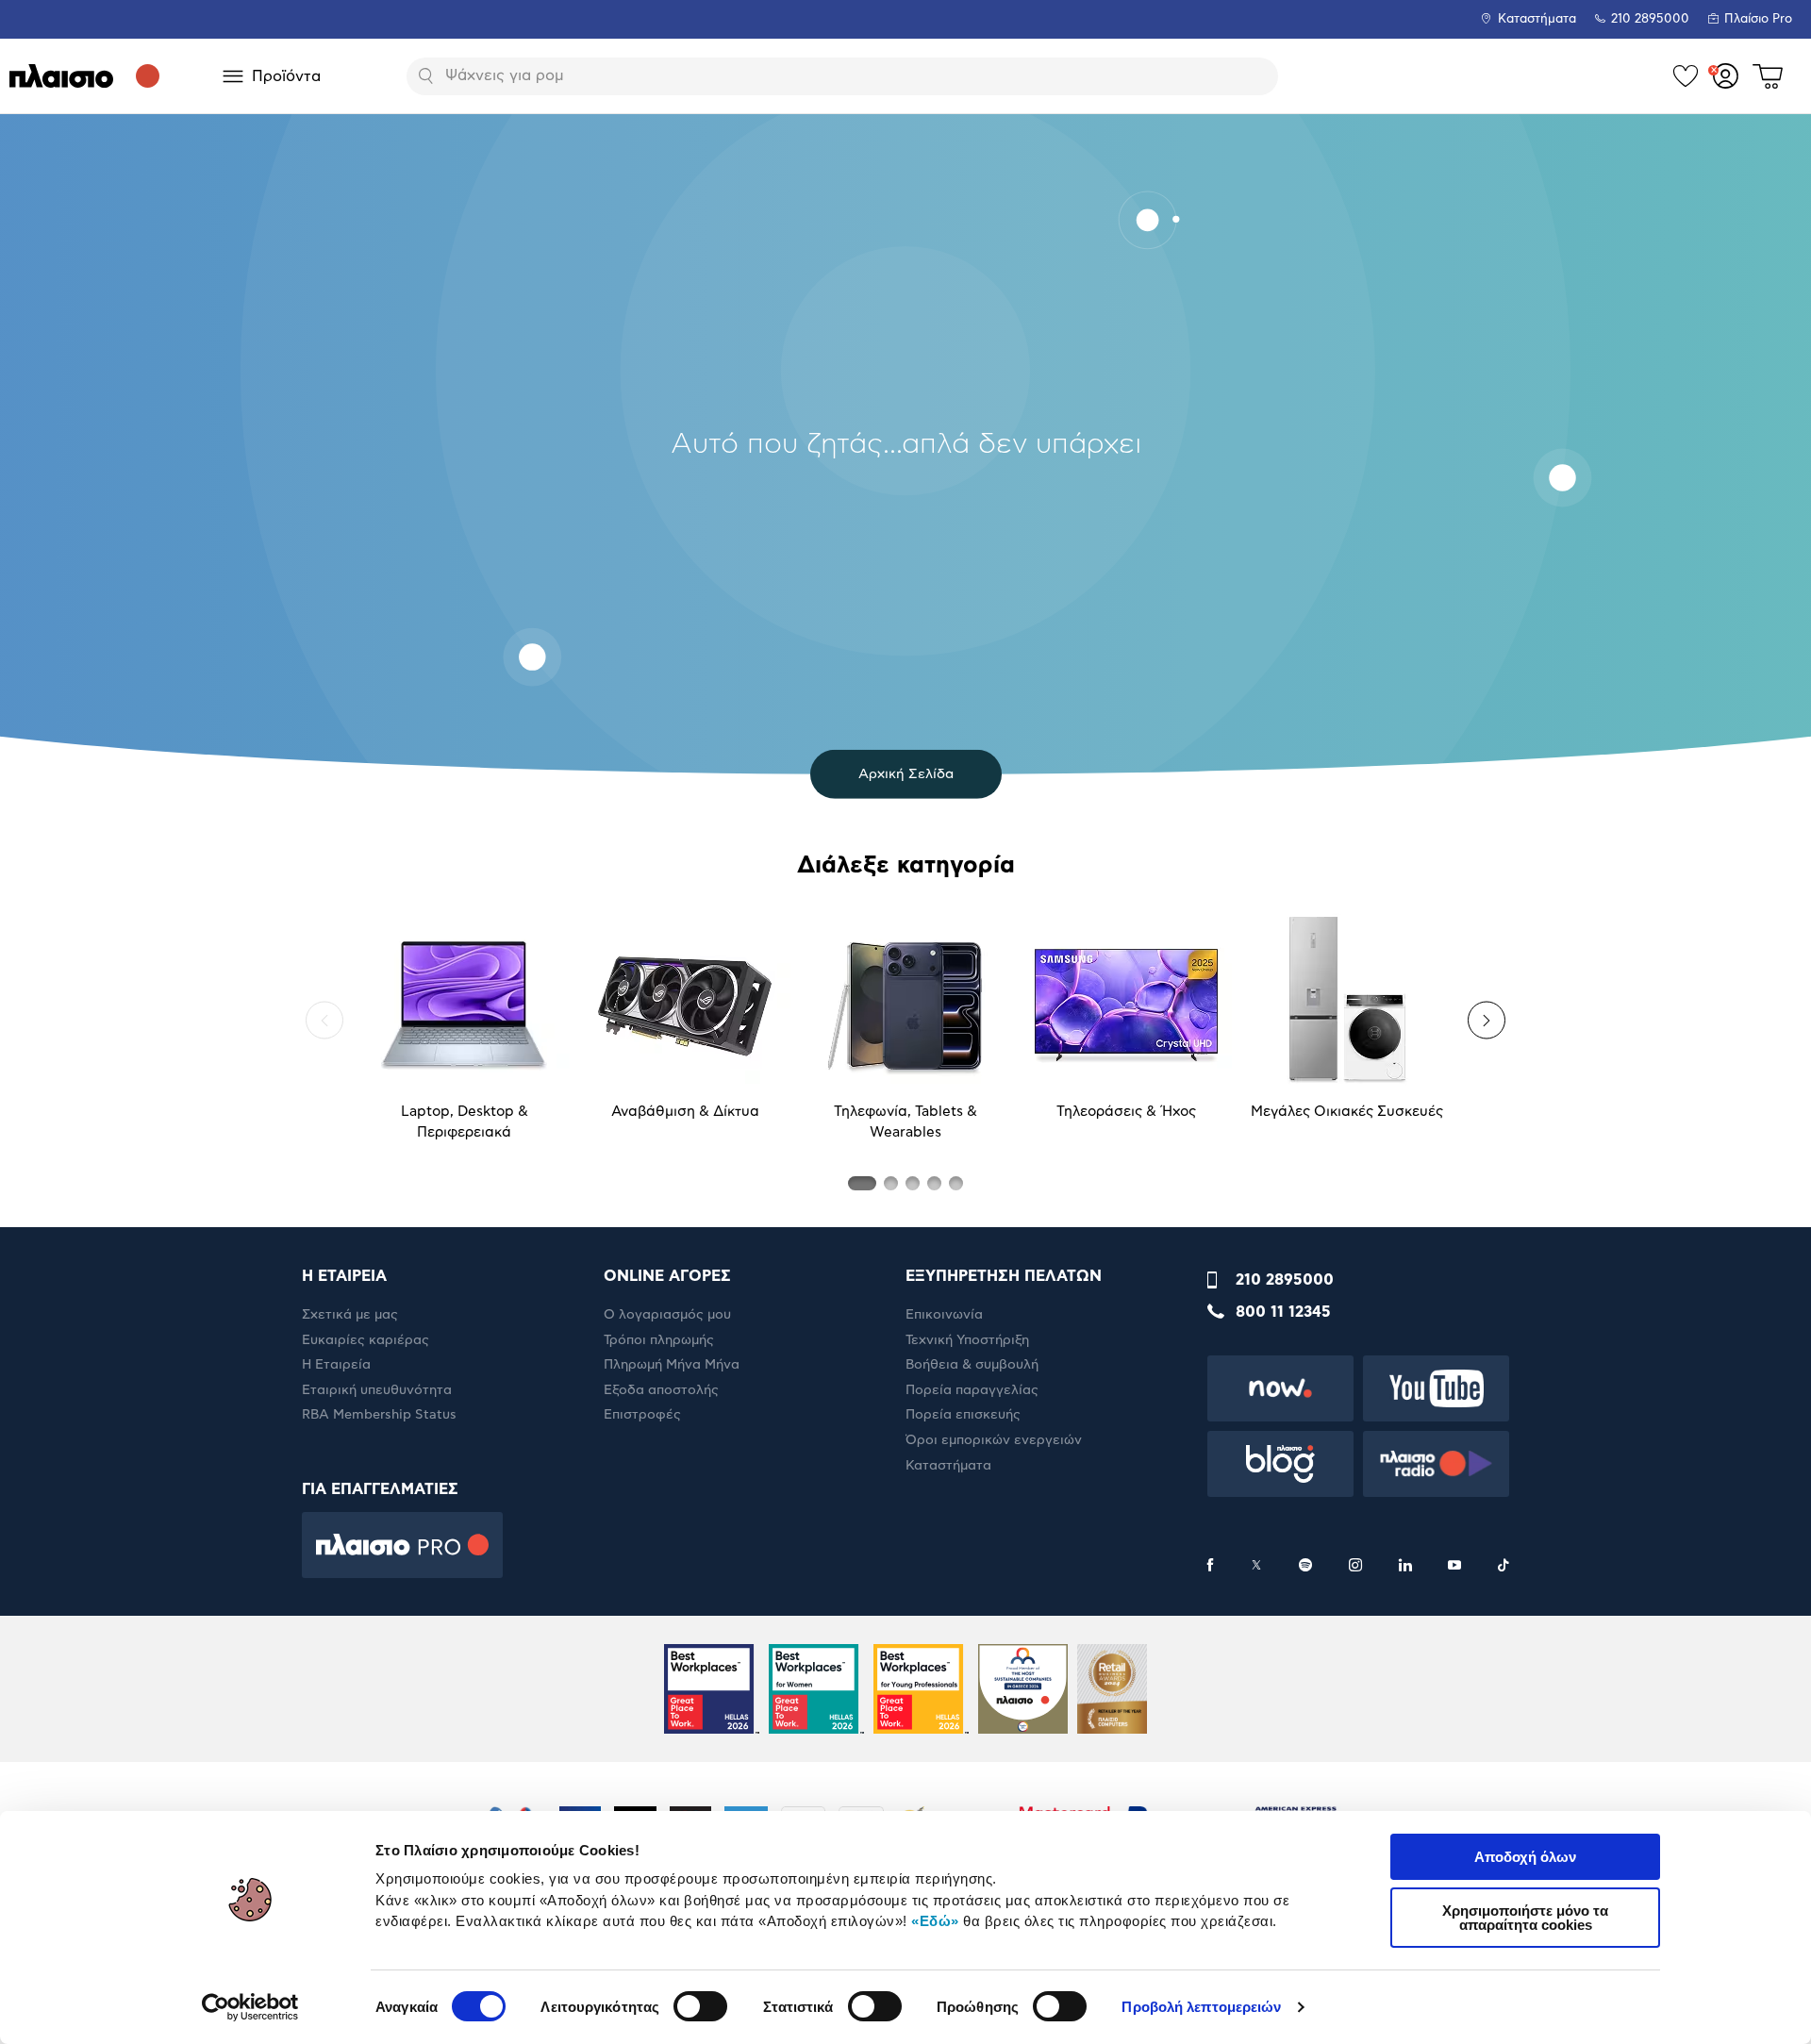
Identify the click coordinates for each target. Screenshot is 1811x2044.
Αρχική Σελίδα (906, 774)
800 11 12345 (1283, 1312)
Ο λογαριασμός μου (667, 1315)
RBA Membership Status (379, 1415)
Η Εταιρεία (336, 1365)
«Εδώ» (935, 1921)
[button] (324, 1021)
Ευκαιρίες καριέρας (366, 1340)
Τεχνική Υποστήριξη (967, 1340)
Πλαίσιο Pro (1758, 19)
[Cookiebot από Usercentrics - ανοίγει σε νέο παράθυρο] (250, 2007)
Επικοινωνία (944, 1315)
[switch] (700, 2006)
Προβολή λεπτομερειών (1201, 2007)
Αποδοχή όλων (1525, 1857)
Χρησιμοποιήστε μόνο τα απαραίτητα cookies (1525, 1918)
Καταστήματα (1537, 19)
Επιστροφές (642, 1415)
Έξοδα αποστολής (661, 1390)
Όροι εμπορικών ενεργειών (994, 1440)
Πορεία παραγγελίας (972, 1390)
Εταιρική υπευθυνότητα (377, 1390)
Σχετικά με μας (350, 1315)
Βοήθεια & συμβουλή (972, 1365)
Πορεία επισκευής (963, 1415)
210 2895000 (1285, 1280)
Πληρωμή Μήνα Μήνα (672, 1365)
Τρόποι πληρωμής (659, 1340)
